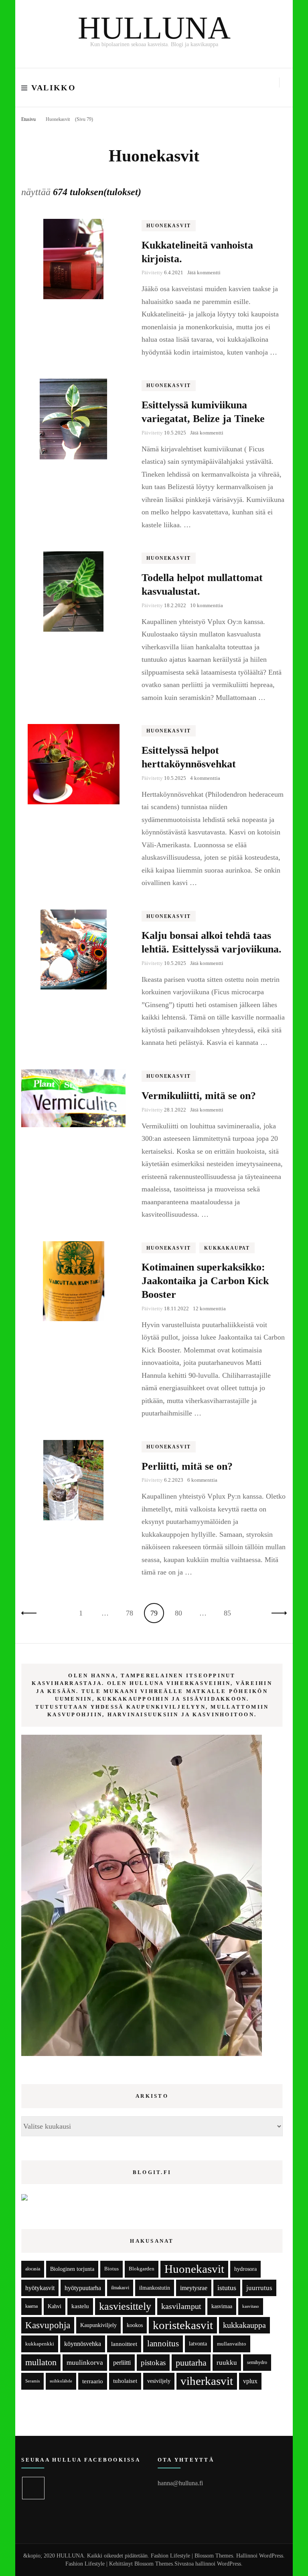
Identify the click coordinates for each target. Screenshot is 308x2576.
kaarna (31, 2306)
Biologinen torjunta (72, 2269)
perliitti (122, 2363)
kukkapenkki (40, 2344)
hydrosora (245, 2269)
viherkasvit (207, 2381)
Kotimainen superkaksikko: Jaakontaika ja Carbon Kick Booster (205, 1281)
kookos (135, 2325)
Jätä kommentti (204, 272)
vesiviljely (159, 2381)
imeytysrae (194, 2288)
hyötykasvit (40, 2288)
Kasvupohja (48, 2325)
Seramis (32, 2381)
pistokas (153, 2363)
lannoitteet (124, 2344)
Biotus (111, 2269)
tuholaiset (125, 2381)
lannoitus (163, 2343)
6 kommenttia (202, 1480)
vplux (250, 2381)
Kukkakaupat (227, 1248)
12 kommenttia (209, 1308)
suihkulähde (61, 2381)
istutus (227, 2288)
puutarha (191, 2363)
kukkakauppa (244, 2325)
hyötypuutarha (83, 2288)
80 (181, 1613)
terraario (93, 2381)
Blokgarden (142, 2269)
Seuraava (277, 1613)
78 (132, 1613)
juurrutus (259, 2288)
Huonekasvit (169, 226)
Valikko (54, 88)
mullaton (41, 2362)
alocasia (33, 2269)
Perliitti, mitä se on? (187, 1466)
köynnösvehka (83, 2344)
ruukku (227, 2363)
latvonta (198, 2343)
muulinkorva (85, 2363)
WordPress (229, 2564)
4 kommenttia (205, 778)
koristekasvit (183, 2325)
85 (230, 1613)
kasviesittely (125, 2306)
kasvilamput (181, 2306)
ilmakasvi (120, 2288)
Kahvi (55, 2306)
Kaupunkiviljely (98, 2325)
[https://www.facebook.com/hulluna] (33, 2488)
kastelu (80, 2306)
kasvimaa (222, 2306)
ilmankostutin (155, 2288)
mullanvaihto (232, 2344)
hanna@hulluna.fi (180, 2483)
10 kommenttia (207, 605)
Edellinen (31, 1613)
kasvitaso (251, 2306)
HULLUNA (154, 28)
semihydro (257, 2362)
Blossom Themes (154, 2564)
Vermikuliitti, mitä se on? (199, 1096)
